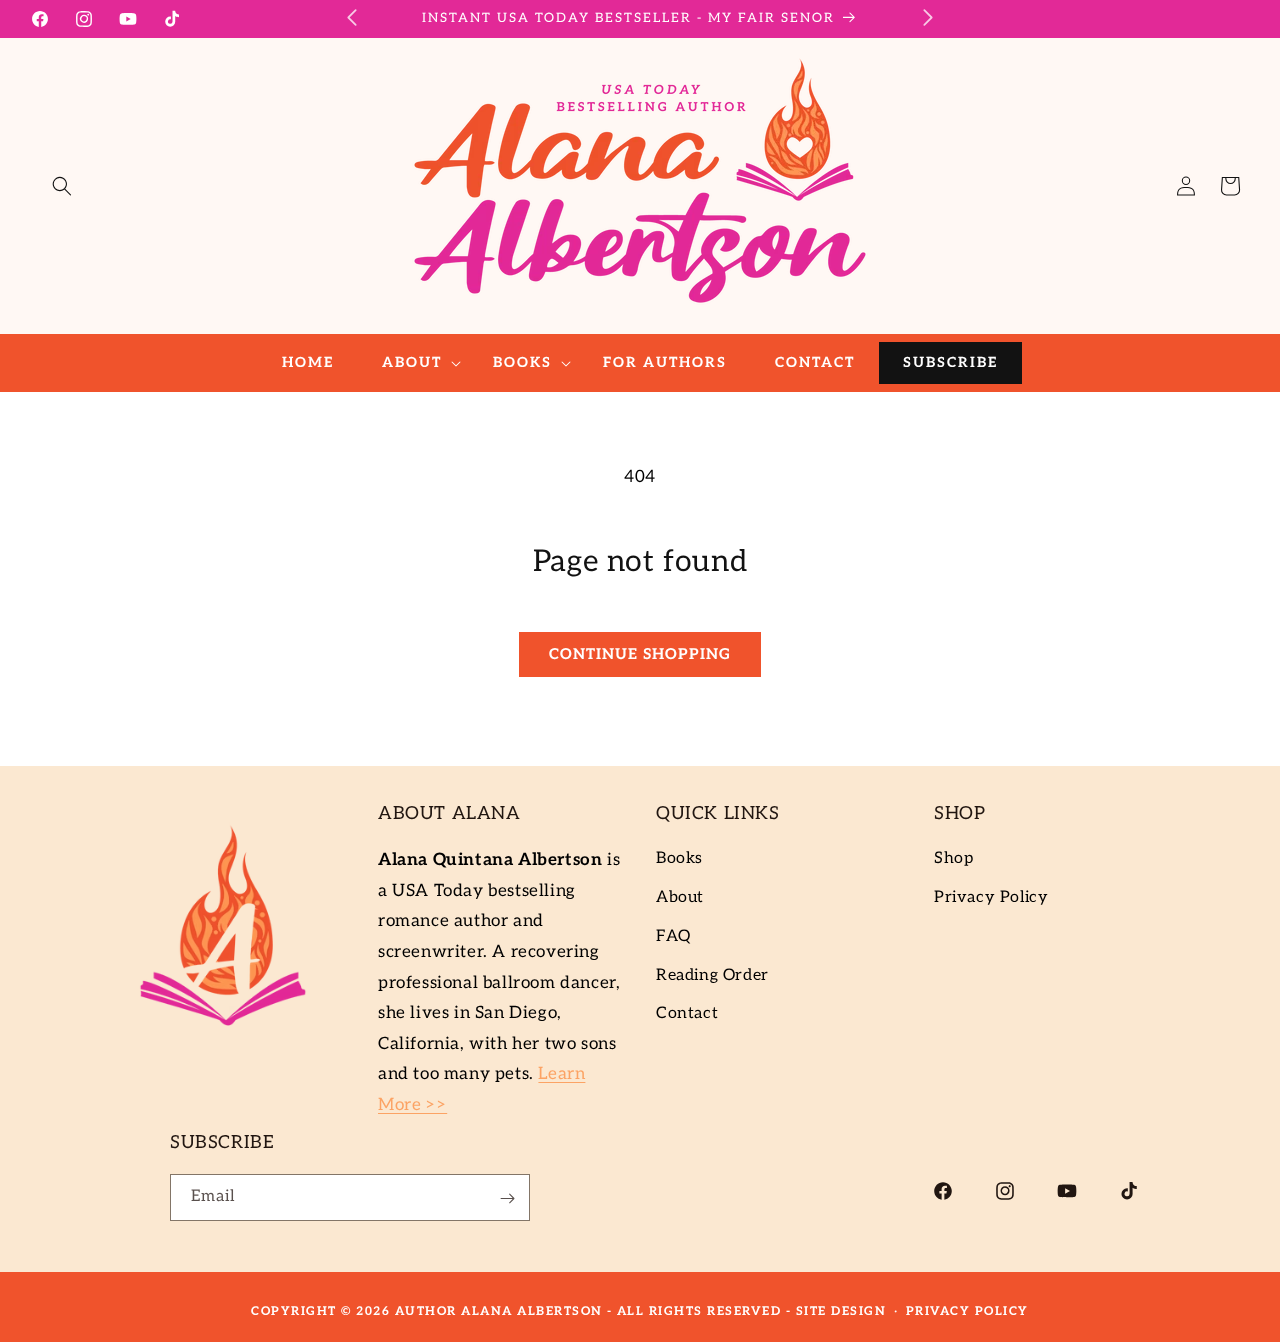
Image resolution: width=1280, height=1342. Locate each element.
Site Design (841, 1311)
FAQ (673, 936)
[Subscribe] (507, 1198)
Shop (953, 859)
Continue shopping (640, 654)
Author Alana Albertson (499, 1311)
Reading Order (712, 975)
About (680, 898)
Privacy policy (967, 1311)
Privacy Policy (991, 898)
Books (679, 859)
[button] (62, 186)
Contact (687, 1014)
